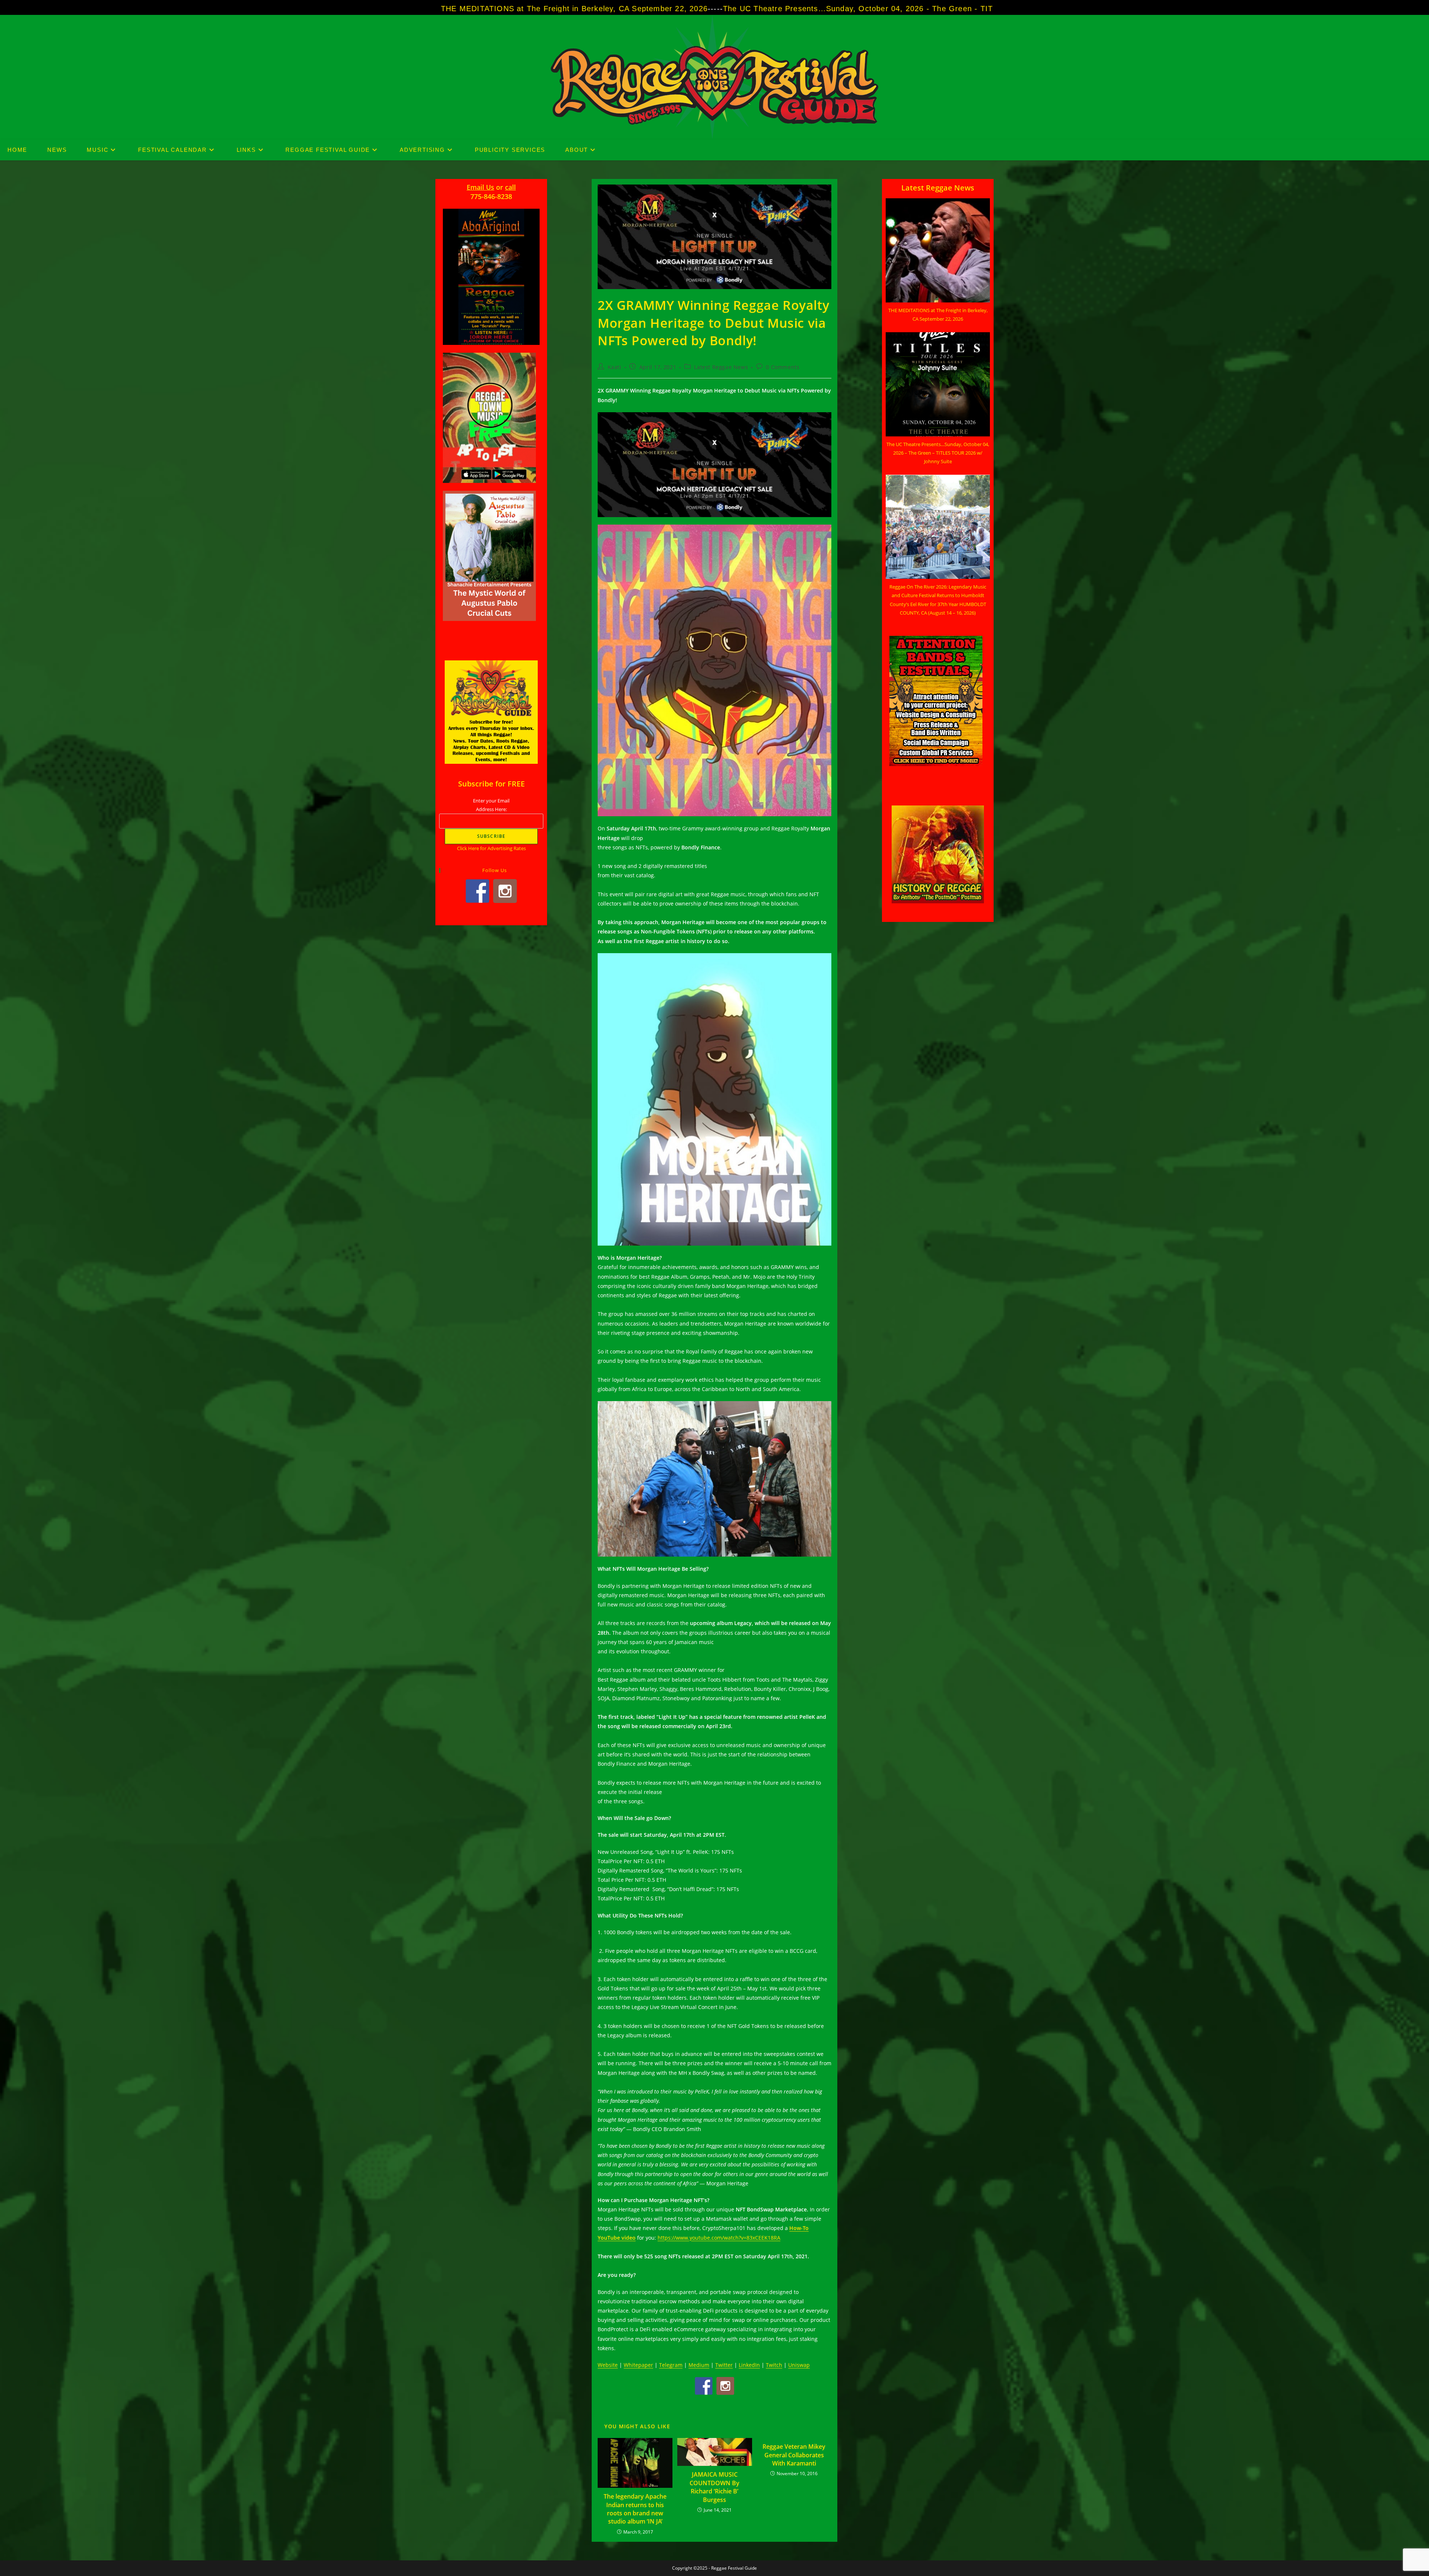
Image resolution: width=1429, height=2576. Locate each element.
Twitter (724, 2365)
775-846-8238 (491, 196)
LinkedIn (749, 2365)
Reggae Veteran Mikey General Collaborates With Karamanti (794, 2455)
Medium (699, 2365)
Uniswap (799, 2365)
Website (608, 2365)
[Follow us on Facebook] (704, 2386)
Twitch (774, 2365)
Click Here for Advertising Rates (491, 848)
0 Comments (783, 367)
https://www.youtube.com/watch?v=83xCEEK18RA (719, 2238)
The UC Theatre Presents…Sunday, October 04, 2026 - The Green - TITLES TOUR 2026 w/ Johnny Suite (551, 9)
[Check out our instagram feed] (725, 2386)
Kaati (615, 367)
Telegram (671, 2365)
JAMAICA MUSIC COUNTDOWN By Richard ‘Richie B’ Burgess (714, 2487)
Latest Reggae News (721, 367)
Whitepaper (638, 2365)
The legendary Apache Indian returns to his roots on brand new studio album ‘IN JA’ (635, 2509)
